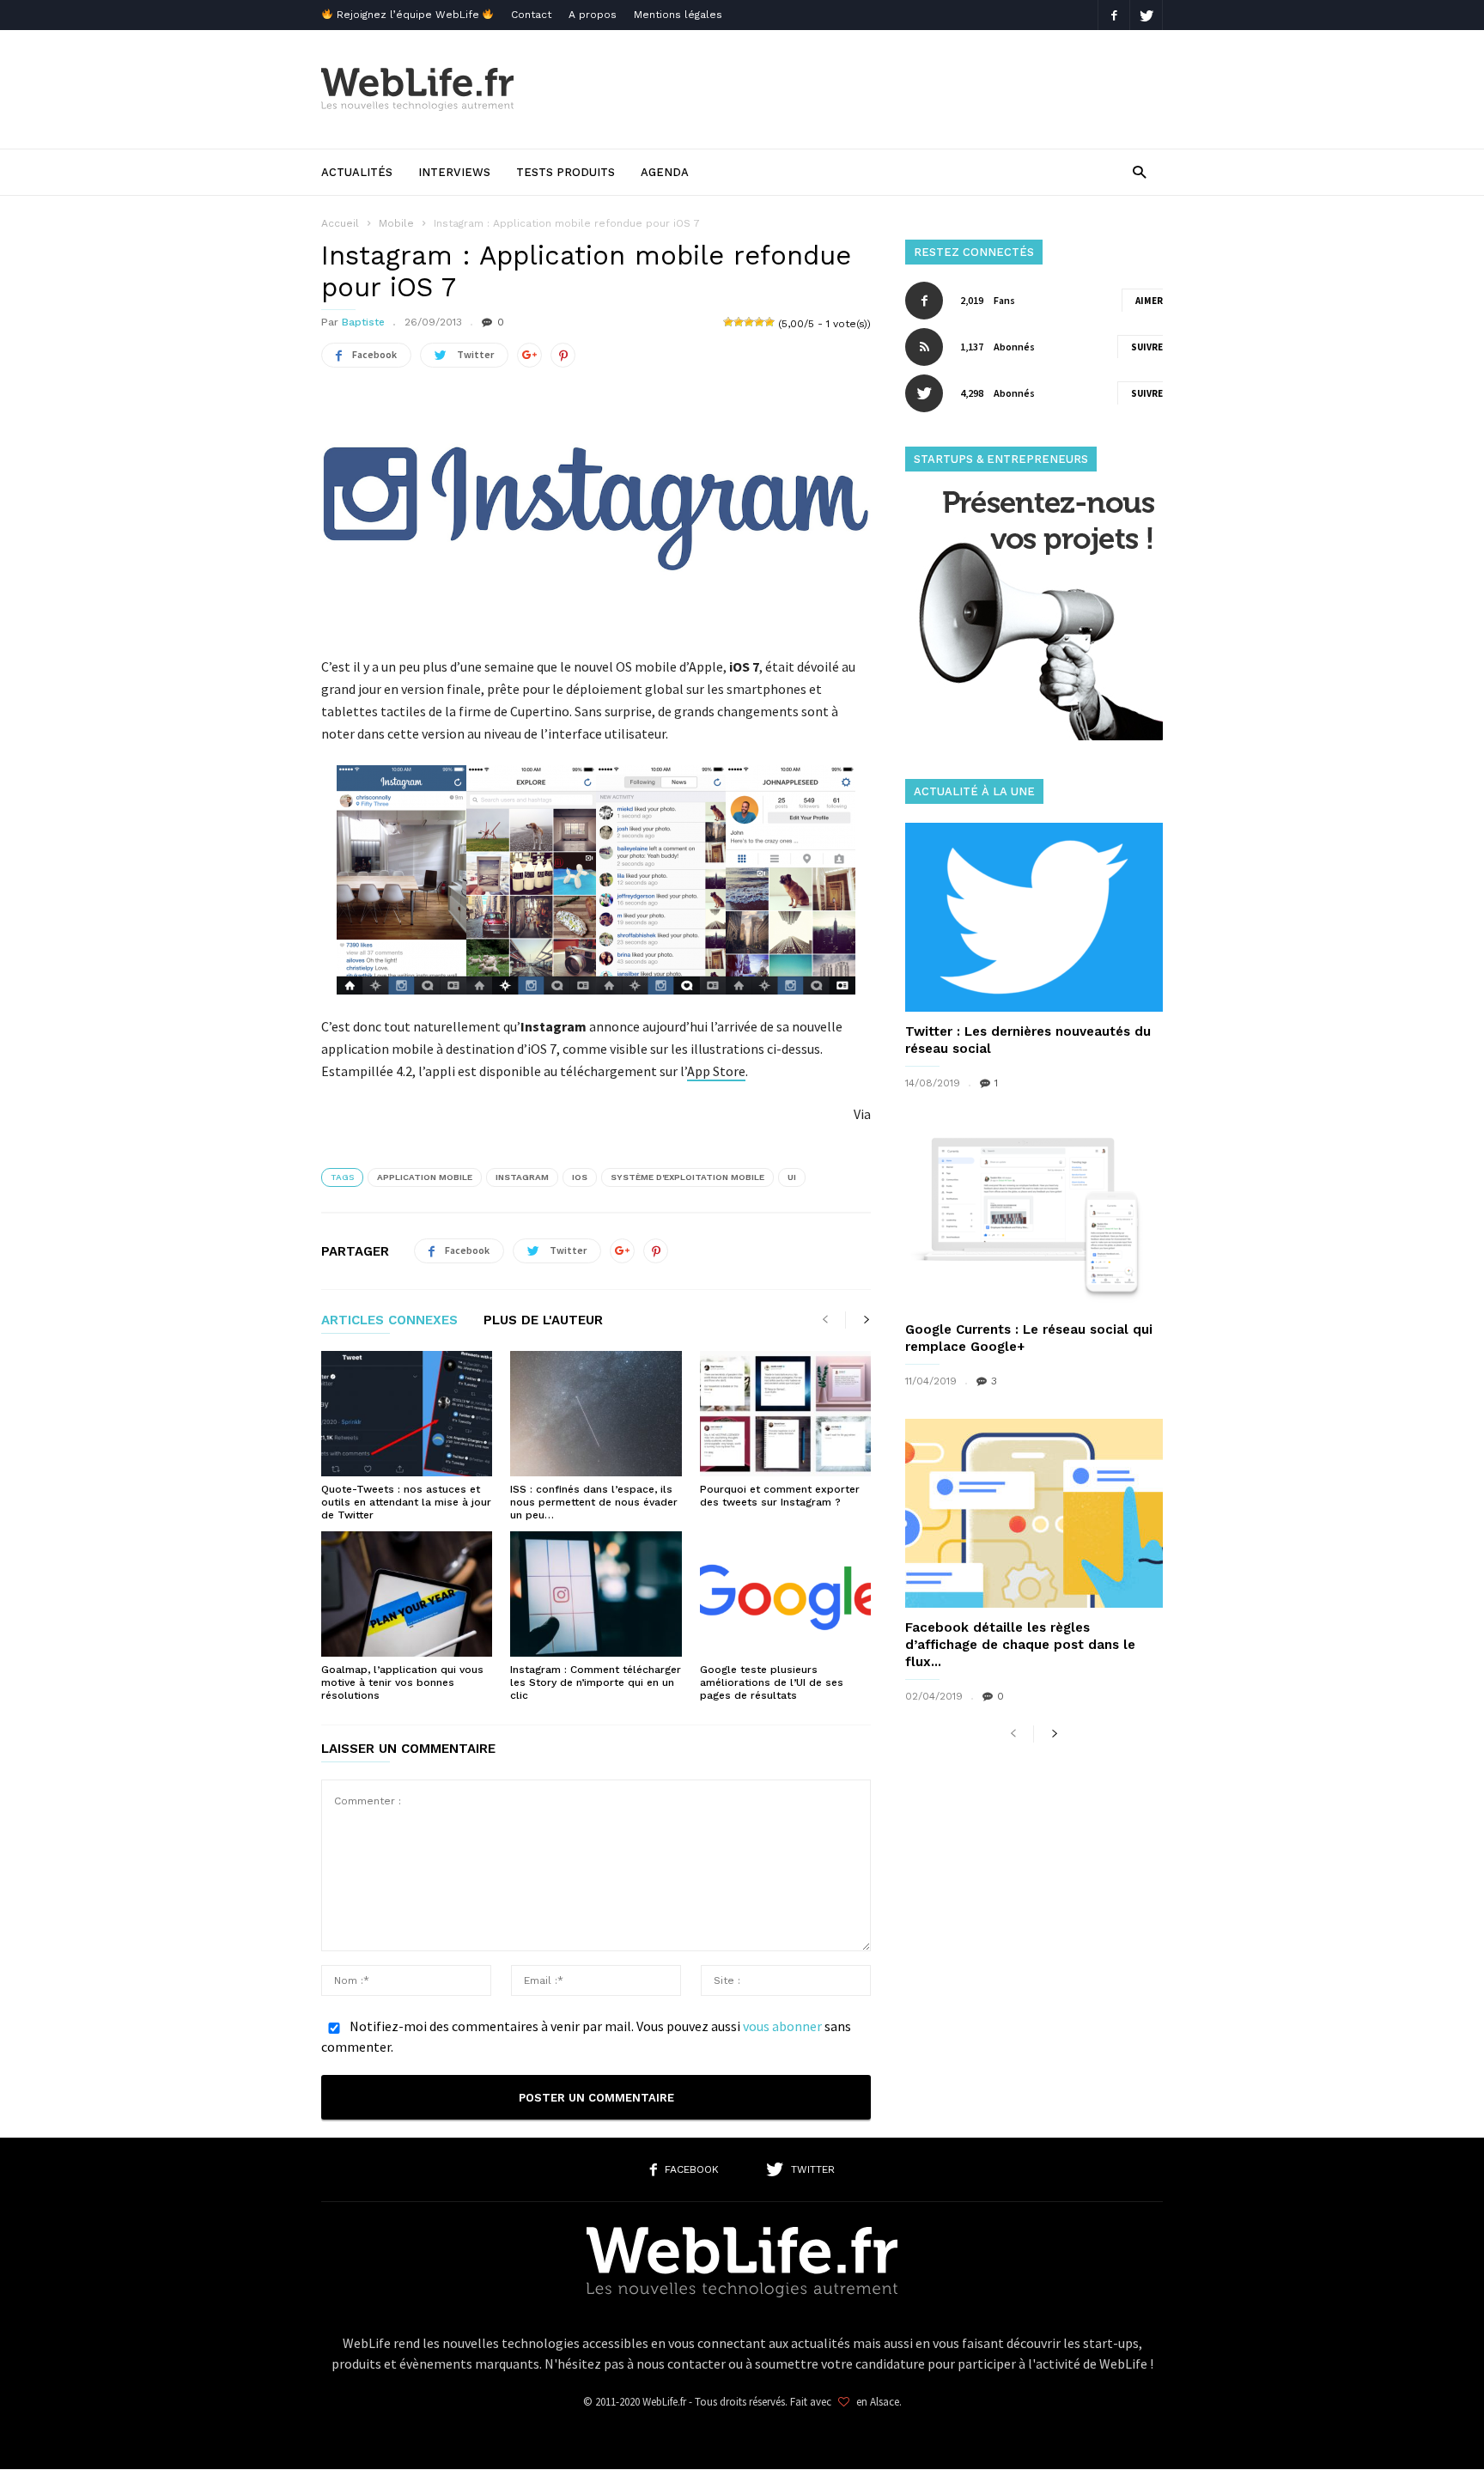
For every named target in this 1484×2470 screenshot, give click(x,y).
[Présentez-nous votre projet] (1034, 736)
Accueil (340, 223)
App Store (716, 1071)
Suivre (1147, 347)
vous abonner (782, 2026)
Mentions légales (678, 15)
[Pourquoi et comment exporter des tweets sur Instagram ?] (785, 1414)
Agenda (665, 172)
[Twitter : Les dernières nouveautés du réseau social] (1034, 917)
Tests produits (566, 172)
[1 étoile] (728, 322)
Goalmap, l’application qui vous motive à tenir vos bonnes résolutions (402, 1682)
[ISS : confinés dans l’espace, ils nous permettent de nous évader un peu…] (596, 1414)
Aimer (1149, 301)
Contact (531, 15)
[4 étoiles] (759, 322)
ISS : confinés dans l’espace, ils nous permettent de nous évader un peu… (594, 1502)
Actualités (357, 172)
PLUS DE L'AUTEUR (543, 1321)
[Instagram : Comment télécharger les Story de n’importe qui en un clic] (596, 1594)
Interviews (454, 172)
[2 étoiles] (739, 322)
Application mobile (425, 1177)
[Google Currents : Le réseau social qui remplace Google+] (1034, 1215)
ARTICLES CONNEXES (389, 1321)
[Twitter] (1146, 15)
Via (862, 1114)
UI (792, 1177)
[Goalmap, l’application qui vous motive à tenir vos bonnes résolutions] (407, 1594)
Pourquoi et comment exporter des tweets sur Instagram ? (780, 1496)
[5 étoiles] (769, 322)
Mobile (396, 223)
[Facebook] (1114, 15)
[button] (1139, 171)
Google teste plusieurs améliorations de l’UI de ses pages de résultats (772, 1682)
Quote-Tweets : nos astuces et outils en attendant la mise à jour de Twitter (406, 1502)
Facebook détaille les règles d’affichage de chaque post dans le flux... (1020, 1645)
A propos (593, 15)
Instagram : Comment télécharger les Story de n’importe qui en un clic (596, 1682)
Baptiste (363, 322)
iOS (580, 1177)
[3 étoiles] (749, 322)
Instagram (522, 1177)
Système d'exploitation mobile (687, 1177)
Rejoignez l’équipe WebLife (408, 15)
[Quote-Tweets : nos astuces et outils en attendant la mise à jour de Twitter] (407, 1414)
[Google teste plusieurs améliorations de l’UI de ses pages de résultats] (785, 1594)
